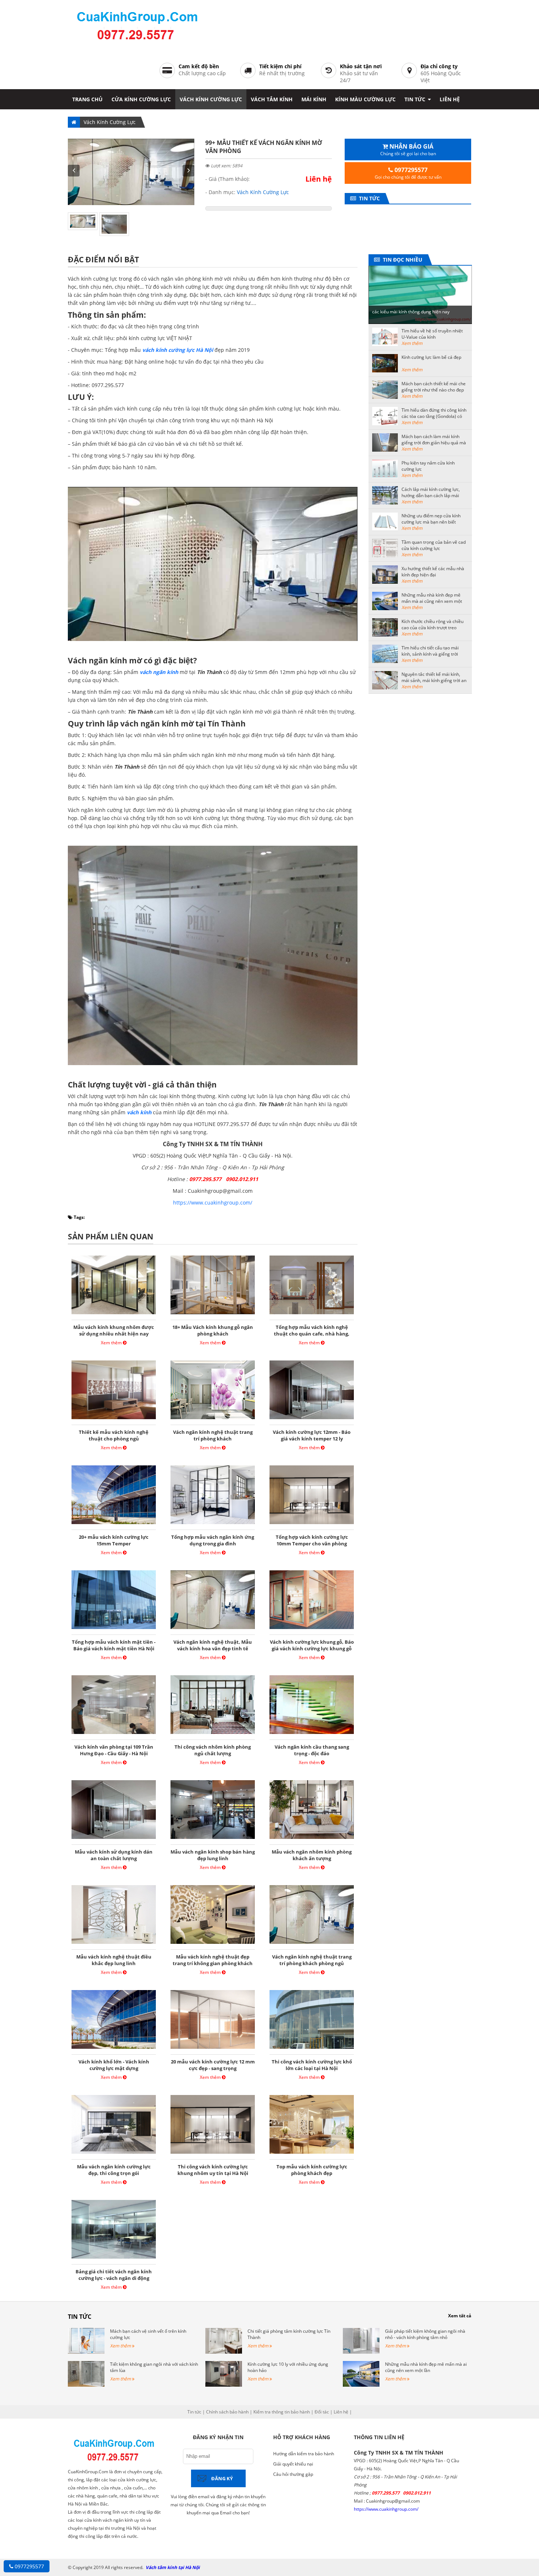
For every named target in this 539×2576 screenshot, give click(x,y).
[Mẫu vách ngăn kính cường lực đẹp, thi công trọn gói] (114, 2154)
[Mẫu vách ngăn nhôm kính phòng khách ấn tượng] (312, 1839)
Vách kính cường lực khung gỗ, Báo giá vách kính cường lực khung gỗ (312, 1645)
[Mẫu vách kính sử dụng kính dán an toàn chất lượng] (114, 1839)
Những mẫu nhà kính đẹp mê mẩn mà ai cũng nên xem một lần (432, 601)
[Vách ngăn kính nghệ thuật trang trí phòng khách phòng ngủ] (312, 1944)
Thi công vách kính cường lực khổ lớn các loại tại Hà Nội (312, 2065)
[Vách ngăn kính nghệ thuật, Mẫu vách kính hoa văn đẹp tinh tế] (213, 1629)
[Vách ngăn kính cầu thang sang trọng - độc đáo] (312, 1734)
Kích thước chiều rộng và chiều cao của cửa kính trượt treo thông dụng (432, 628)
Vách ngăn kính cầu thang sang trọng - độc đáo (312, 1750)
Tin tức (416, 99)
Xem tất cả (460, 2316)
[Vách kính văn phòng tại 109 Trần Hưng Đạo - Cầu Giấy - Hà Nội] (114, 1734)
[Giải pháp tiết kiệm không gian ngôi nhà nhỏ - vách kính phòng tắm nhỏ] (361, 2352)
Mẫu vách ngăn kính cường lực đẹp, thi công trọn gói (114, 2170)
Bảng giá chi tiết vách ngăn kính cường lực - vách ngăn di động (114, 2275)
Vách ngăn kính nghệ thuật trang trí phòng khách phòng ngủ (312, 1960)
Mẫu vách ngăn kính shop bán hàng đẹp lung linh (213, 1855)
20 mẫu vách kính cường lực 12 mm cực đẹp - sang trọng (213, 2065)
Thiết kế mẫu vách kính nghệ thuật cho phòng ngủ (114, 1435)
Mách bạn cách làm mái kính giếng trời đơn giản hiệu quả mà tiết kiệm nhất (434, 443)
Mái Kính (314, 99)
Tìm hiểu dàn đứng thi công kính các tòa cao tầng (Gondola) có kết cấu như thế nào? (434, 416)
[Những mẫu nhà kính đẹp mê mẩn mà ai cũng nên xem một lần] (361, 2385)
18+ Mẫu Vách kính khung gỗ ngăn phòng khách (213, 1330)
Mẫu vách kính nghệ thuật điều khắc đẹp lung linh (114, 1960)
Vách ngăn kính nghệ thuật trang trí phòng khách (213, 1435)
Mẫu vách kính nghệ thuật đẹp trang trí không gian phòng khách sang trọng (213, 1963)
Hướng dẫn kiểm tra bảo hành (304, 2454)
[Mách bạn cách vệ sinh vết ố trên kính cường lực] (86, 2352)
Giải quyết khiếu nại (293, 2464)
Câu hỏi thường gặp (293, 2474)
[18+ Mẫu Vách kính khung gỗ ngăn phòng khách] (213, 1314)
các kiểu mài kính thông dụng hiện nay (411, 312)
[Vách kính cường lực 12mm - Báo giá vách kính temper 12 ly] (312, 1419)
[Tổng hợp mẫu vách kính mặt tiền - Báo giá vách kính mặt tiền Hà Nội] (114, 1629)
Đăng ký (222, 2478)
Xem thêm (112, 1343)
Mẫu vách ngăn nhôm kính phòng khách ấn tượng (312, 1855)
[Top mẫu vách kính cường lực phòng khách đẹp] (312, 2154)
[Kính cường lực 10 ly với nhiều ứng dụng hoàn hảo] (224, 2385)
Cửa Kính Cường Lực (141, 99)
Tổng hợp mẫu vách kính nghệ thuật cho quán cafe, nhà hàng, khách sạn (312, 1334)
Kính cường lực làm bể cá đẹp (431, 357)
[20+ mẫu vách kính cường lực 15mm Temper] (114, 1524)
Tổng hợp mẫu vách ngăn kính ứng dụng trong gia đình (213, 1540)
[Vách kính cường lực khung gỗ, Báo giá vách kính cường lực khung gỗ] (312, 1629)
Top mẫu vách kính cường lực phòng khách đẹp (312, 2170)
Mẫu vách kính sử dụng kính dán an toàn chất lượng (114, 1855)
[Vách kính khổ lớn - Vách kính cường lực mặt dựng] (114, 2049)
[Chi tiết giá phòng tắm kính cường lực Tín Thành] (224, 2352)
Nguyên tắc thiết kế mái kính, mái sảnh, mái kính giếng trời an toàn (434, 680)
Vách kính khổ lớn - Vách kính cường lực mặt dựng (114, 2065)
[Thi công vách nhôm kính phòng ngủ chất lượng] (213, 1734)
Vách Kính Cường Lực (211, 99)
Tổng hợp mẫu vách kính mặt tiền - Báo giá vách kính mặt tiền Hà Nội (114, 1645)
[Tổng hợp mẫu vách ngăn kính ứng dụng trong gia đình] (213, 1524)
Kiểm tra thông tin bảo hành (282, 2412)
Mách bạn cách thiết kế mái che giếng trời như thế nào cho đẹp (434, 387)
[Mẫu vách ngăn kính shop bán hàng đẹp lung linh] (213, 1839)
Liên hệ (450, 99)
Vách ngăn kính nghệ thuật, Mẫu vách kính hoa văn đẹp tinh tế (213, 1645)
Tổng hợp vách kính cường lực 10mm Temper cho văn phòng (312, 1540)
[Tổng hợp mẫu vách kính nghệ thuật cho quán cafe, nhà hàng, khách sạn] (312, 1314)
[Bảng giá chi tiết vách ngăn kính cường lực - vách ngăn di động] (114, 2258)
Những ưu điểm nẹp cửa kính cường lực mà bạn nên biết (431, 519)
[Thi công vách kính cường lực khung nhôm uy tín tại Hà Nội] (213, 2154)
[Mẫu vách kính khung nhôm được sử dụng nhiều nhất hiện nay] (114, 1314)
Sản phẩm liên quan (111, 1236)
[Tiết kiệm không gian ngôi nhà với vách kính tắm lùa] (86, 2385)
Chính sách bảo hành (227, 2412)
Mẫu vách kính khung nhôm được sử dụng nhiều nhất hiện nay (114, 1330)
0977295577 (29, 2566)
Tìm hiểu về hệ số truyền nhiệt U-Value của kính (432, 334)
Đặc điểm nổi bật (103, 259)
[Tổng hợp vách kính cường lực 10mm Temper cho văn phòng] (312, 1524)
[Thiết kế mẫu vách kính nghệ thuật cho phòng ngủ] (114, 1419)
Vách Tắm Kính (272, 99)
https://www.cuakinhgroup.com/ (213, 1203)
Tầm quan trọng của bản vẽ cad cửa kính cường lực (434, 545)
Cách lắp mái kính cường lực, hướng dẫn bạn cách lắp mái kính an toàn (431, 495)
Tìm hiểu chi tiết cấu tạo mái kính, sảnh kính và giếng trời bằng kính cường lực (430, 654)
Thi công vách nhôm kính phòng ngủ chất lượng (213, 1750)
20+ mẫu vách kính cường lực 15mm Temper (114, 1540)
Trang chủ (87, 99)
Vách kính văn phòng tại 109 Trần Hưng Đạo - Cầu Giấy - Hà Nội (114, 1750)
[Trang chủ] (74, 122)
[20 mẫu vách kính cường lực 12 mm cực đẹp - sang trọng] (213, 2049)
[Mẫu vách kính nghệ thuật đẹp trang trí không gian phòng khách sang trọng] (213, 1944)
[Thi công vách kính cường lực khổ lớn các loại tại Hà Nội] (312, 2049)
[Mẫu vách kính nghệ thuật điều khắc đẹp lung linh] (114, 1944)
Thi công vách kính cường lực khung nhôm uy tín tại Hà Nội (213, 2170)
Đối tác (322, 2412)
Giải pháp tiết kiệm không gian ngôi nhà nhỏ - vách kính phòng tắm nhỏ (425, 2334)
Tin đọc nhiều (401, 260)
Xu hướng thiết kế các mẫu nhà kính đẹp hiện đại (433, 572)
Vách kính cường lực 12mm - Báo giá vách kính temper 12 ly (312, 1435)
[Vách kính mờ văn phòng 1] (131, 203)
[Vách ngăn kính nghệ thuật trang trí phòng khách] (213, 1419)
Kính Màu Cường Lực (365, 99)
